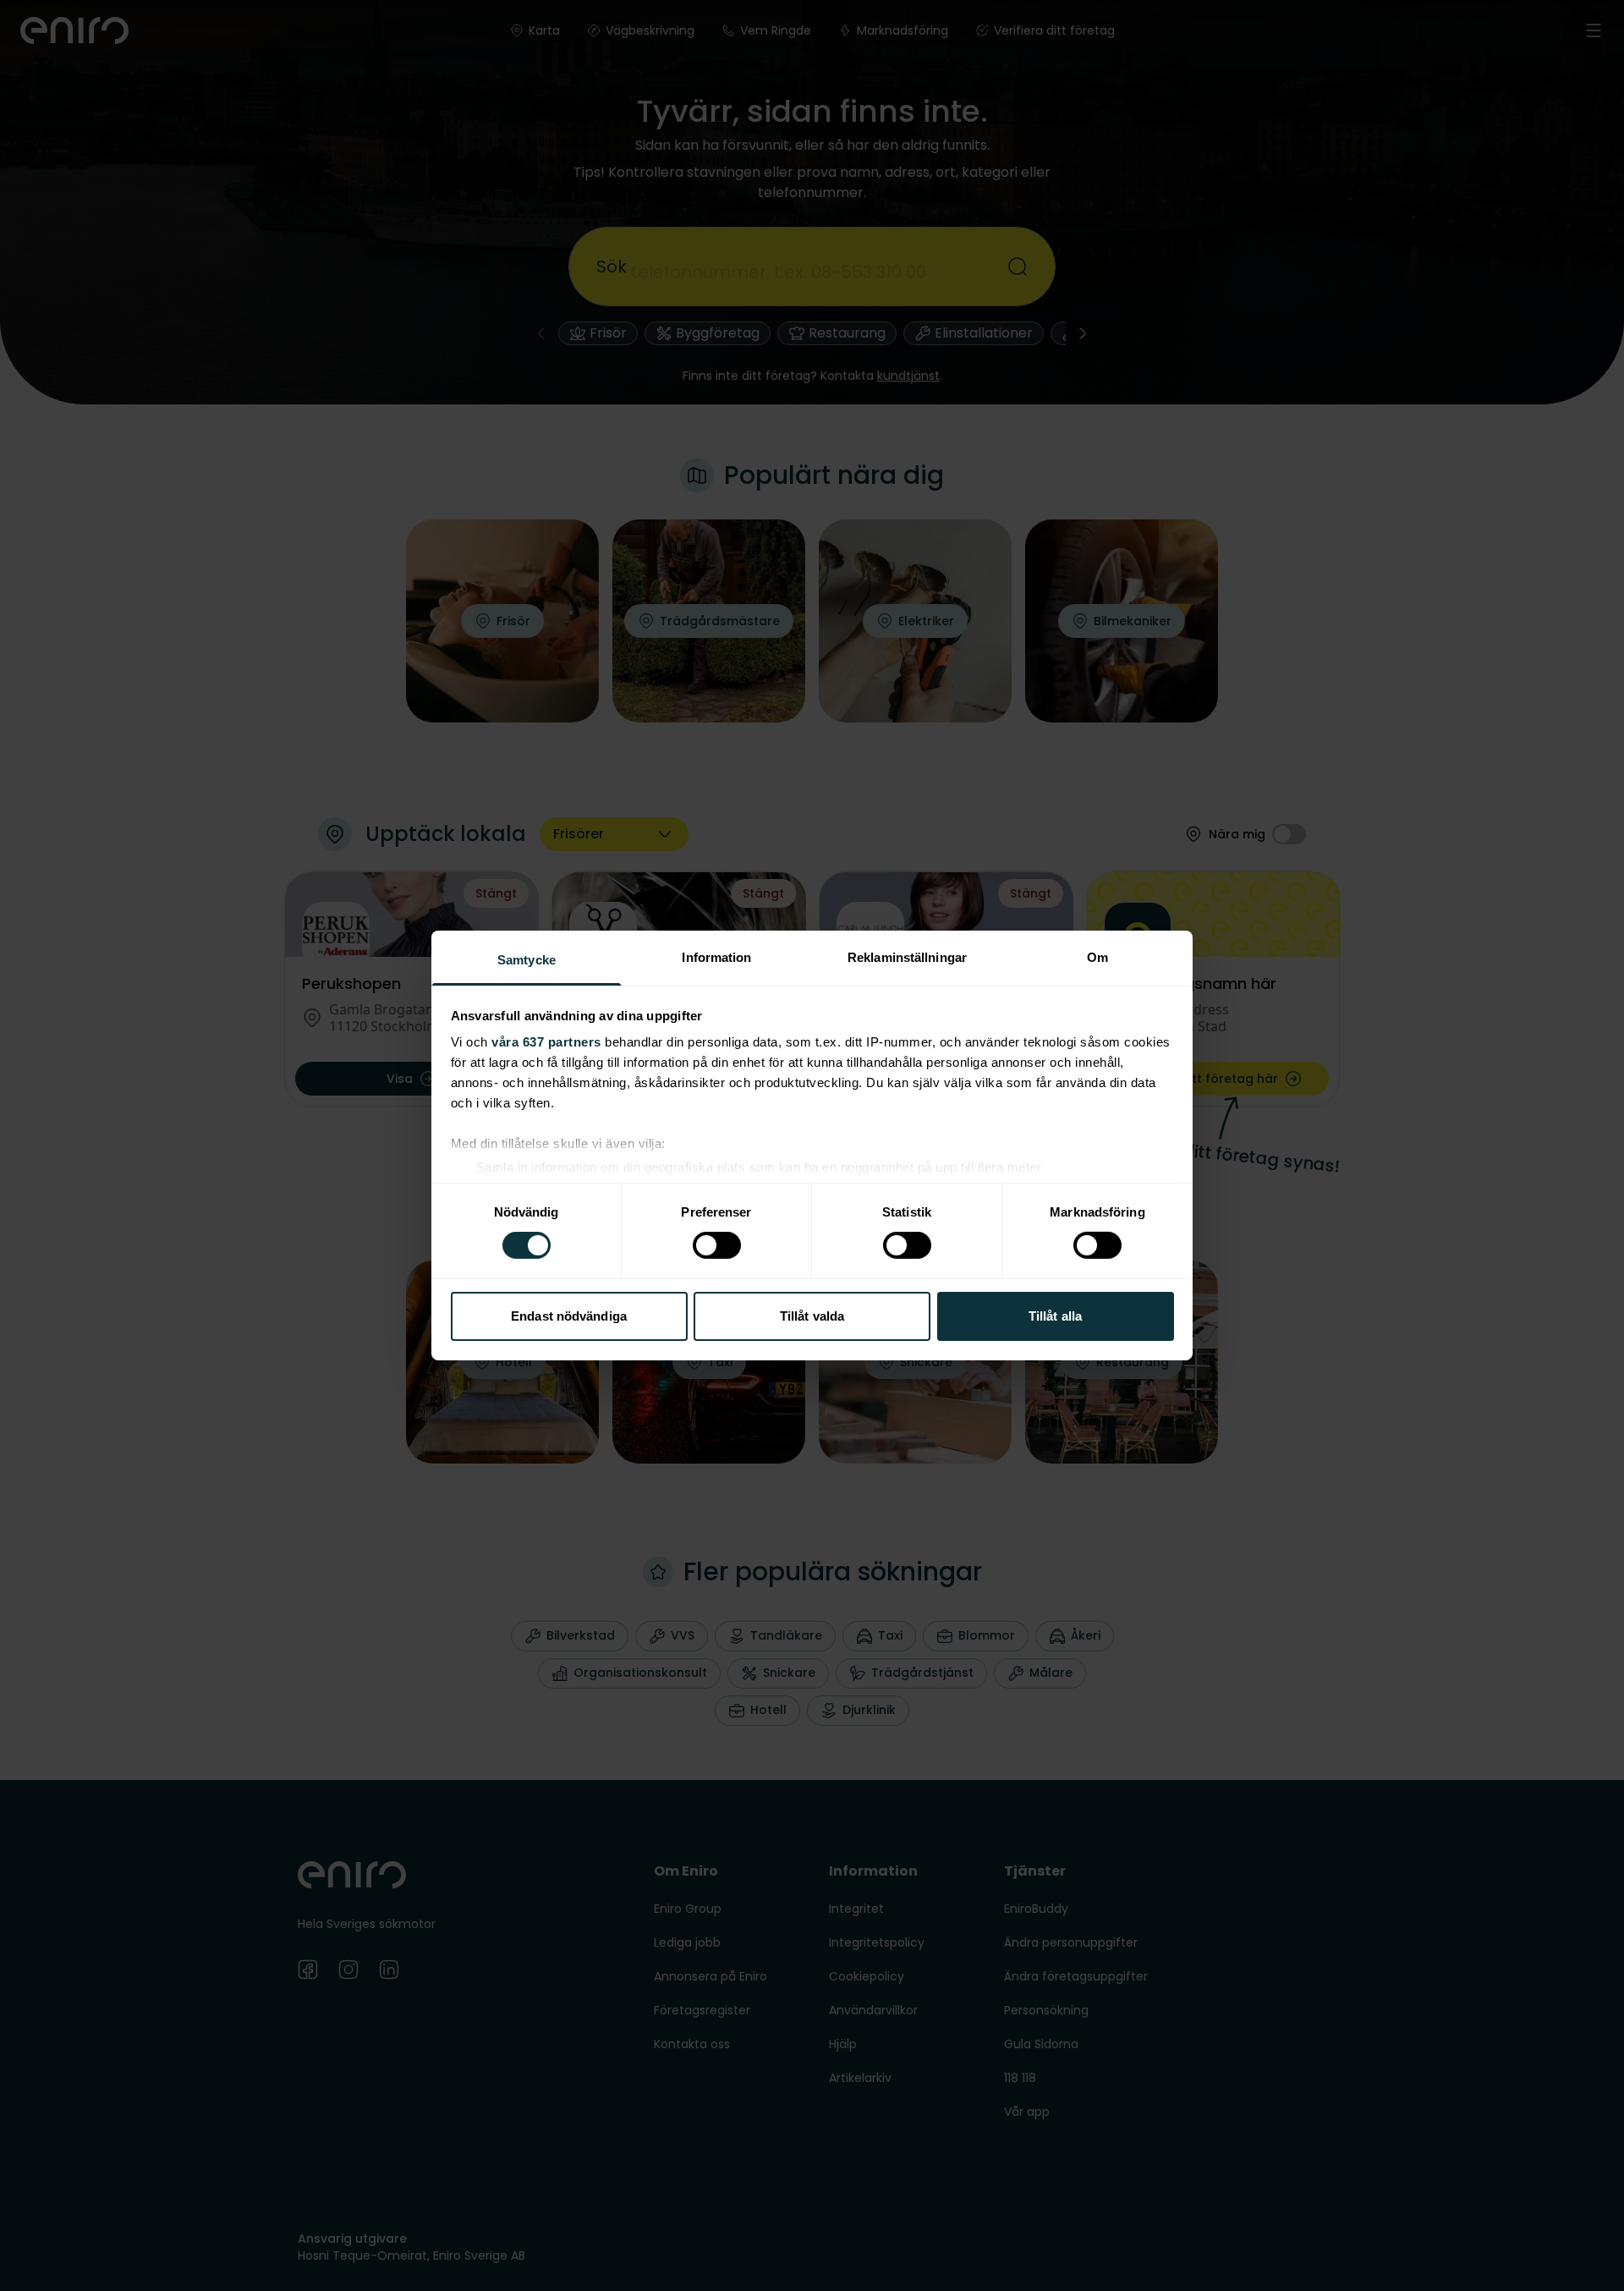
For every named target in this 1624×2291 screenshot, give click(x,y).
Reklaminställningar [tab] (907, 957)
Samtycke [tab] (527, 960)
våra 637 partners (546, 1042)
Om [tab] (1097, 957)
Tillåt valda (812, 1316)
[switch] (717, 1245)
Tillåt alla (1055, 1316)
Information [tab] (716, 957)
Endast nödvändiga (569, 1316)
